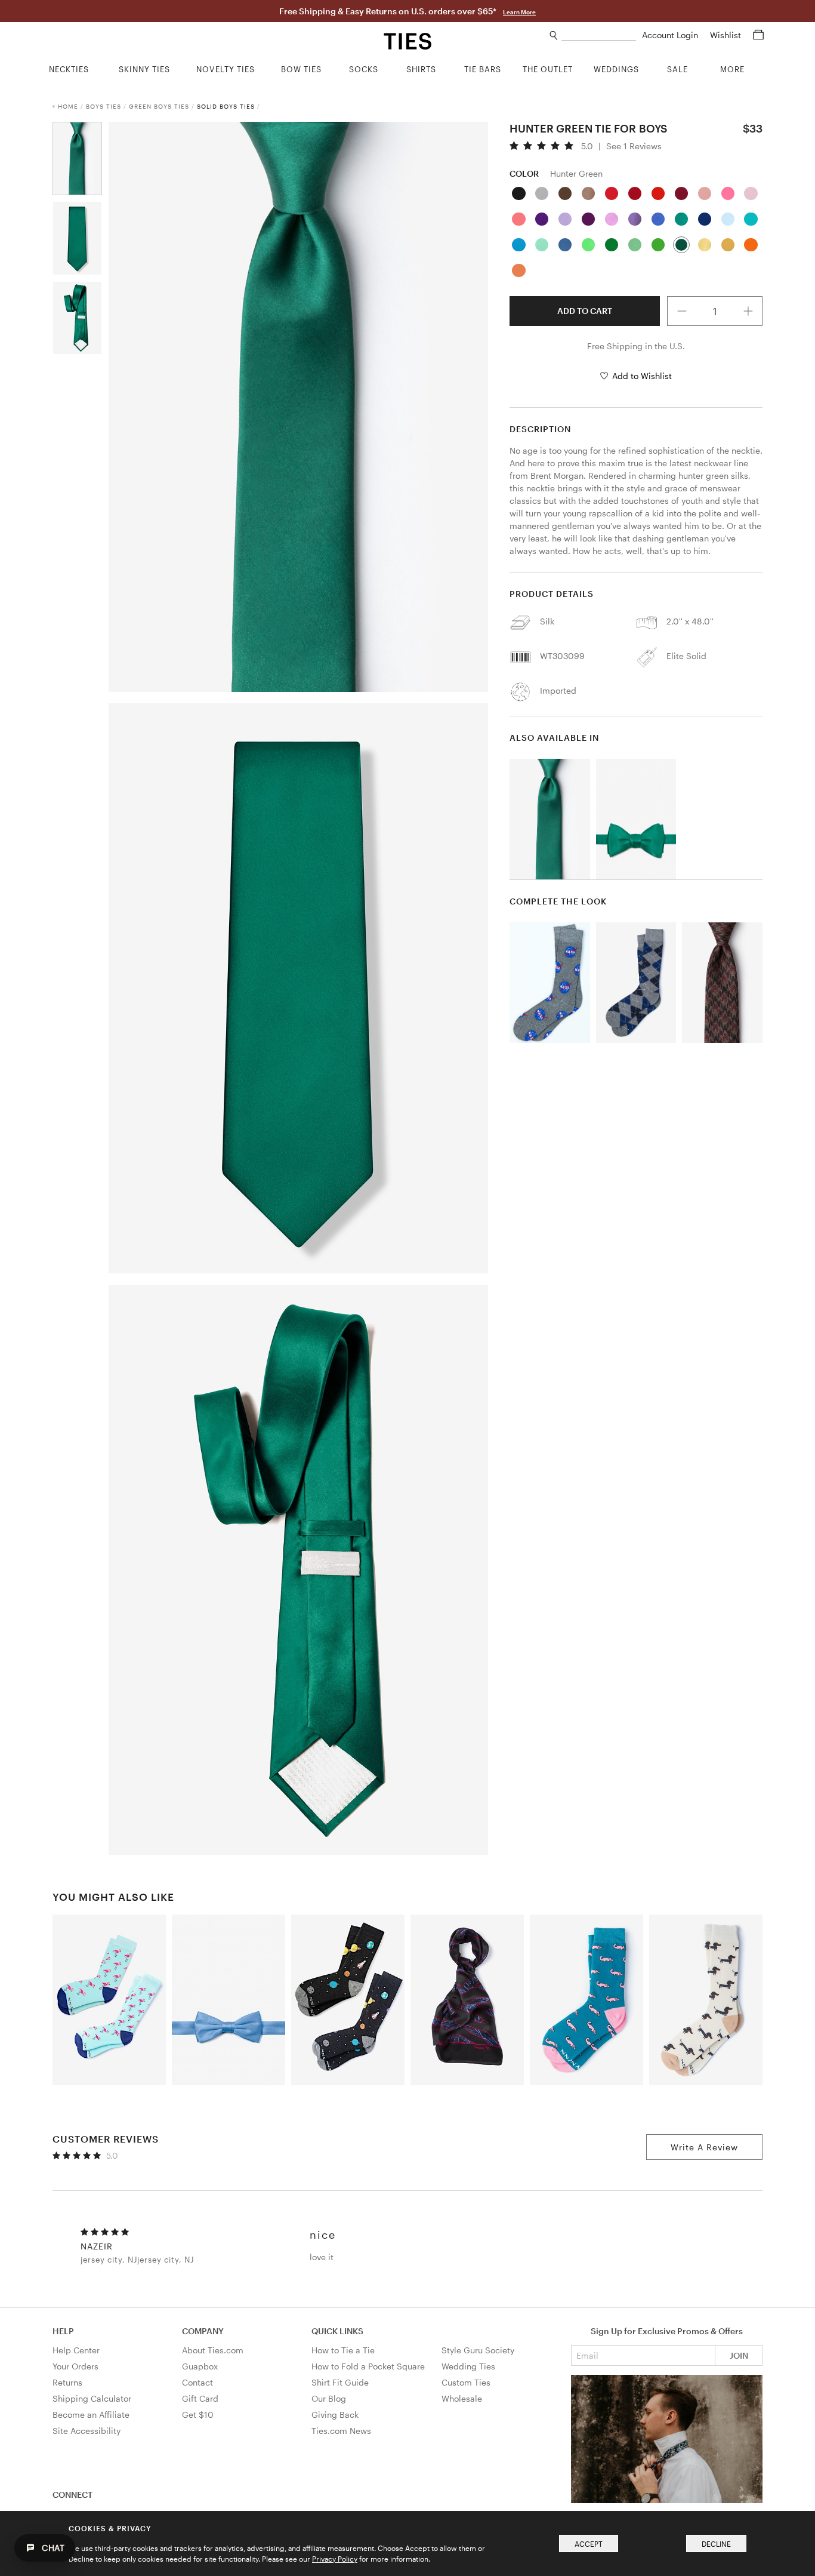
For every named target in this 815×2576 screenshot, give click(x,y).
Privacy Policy (335, 2559)
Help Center (76, 2350)
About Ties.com (213, 2350)
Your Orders (75, 2366)
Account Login (671, 35)
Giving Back (335, 2415)
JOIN (739, 2355)
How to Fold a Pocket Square (368, 2366)
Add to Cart (585, 311)
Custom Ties (466, 2382)
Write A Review (704, 2147)
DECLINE (716, 2544)
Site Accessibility (87, 2431)
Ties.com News (341, 2431)
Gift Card (200, 2398)
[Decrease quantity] (682, 311)
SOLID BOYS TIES (226, 106)
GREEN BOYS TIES (159, 106)
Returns (67, 2382)
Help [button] (63, 2331)
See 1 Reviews (634, 146)
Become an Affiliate (91, 2415)
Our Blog (329, 2398)
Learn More (519, 12)
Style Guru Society (478, 2350)
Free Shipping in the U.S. (636, 346)
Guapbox (200, 2366)
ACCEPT (589, 2544)
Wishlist (727, 35)
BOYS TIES (104, 106)
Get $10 (198, 2415)
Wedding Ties (468, 2366)
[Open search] (554, 36)
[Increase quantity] (748, 311)
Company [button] (203, 2331)
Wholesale (462, 2398)
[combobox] (599, 36)
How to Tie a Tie (343, 2350)
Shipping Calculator (92, 2398)
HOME (68, 106)
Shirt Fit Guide (340, 2382)
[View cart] (758, 35)
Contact (197, 2382)
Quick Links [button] (337, 2331)
